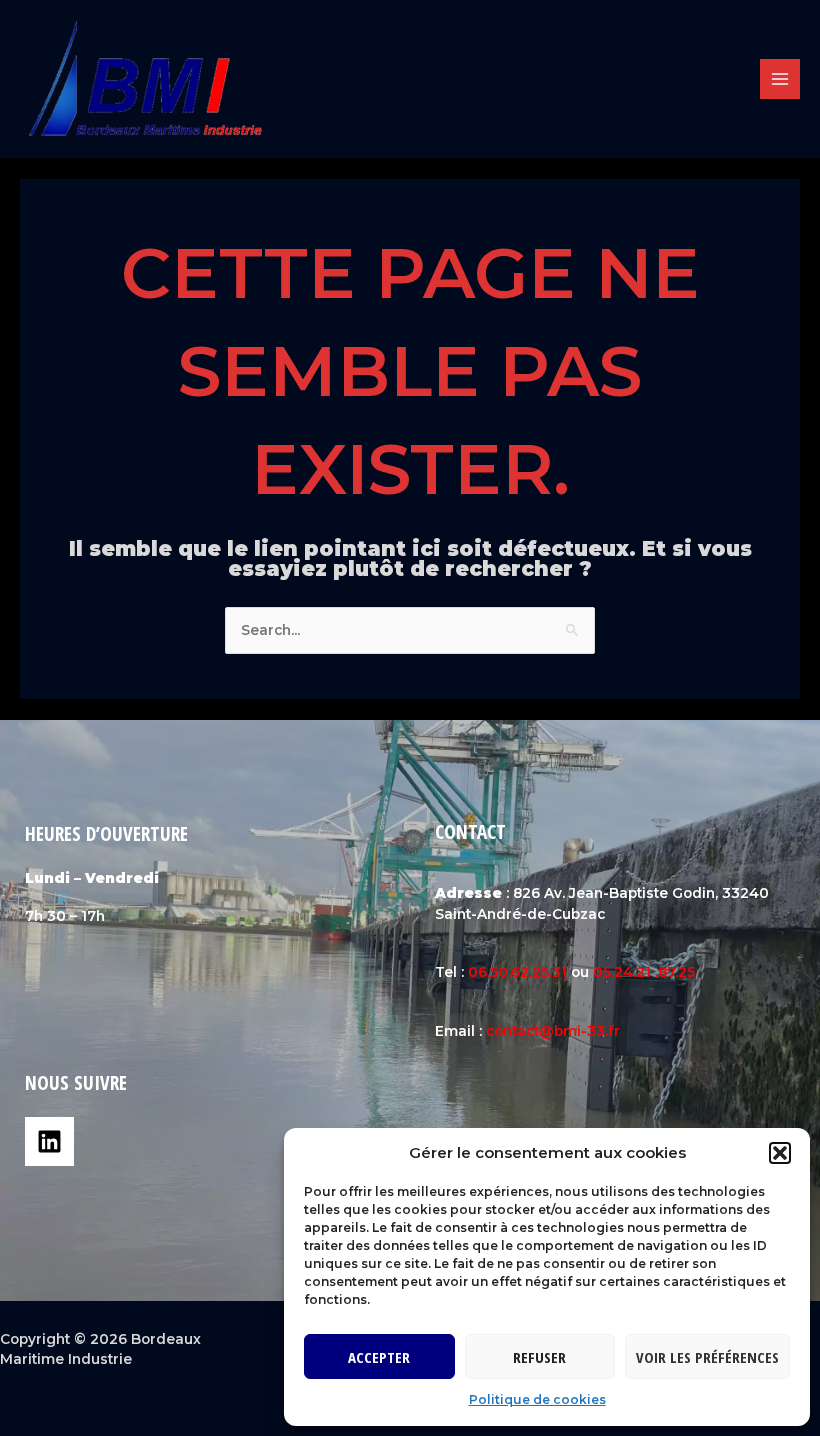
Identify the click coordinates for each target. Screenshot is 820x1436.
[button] (780, 1153)
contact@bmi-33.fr (553, 1031)
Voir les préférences (707, 1357)
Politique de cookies (537, 1399)
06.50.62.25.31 (517, 972)
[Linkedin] (49, 1141)
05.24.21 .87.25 (644, 972)
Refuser (539, 1357)
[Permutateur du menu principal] (780, 79)
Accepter (379, 1357)
